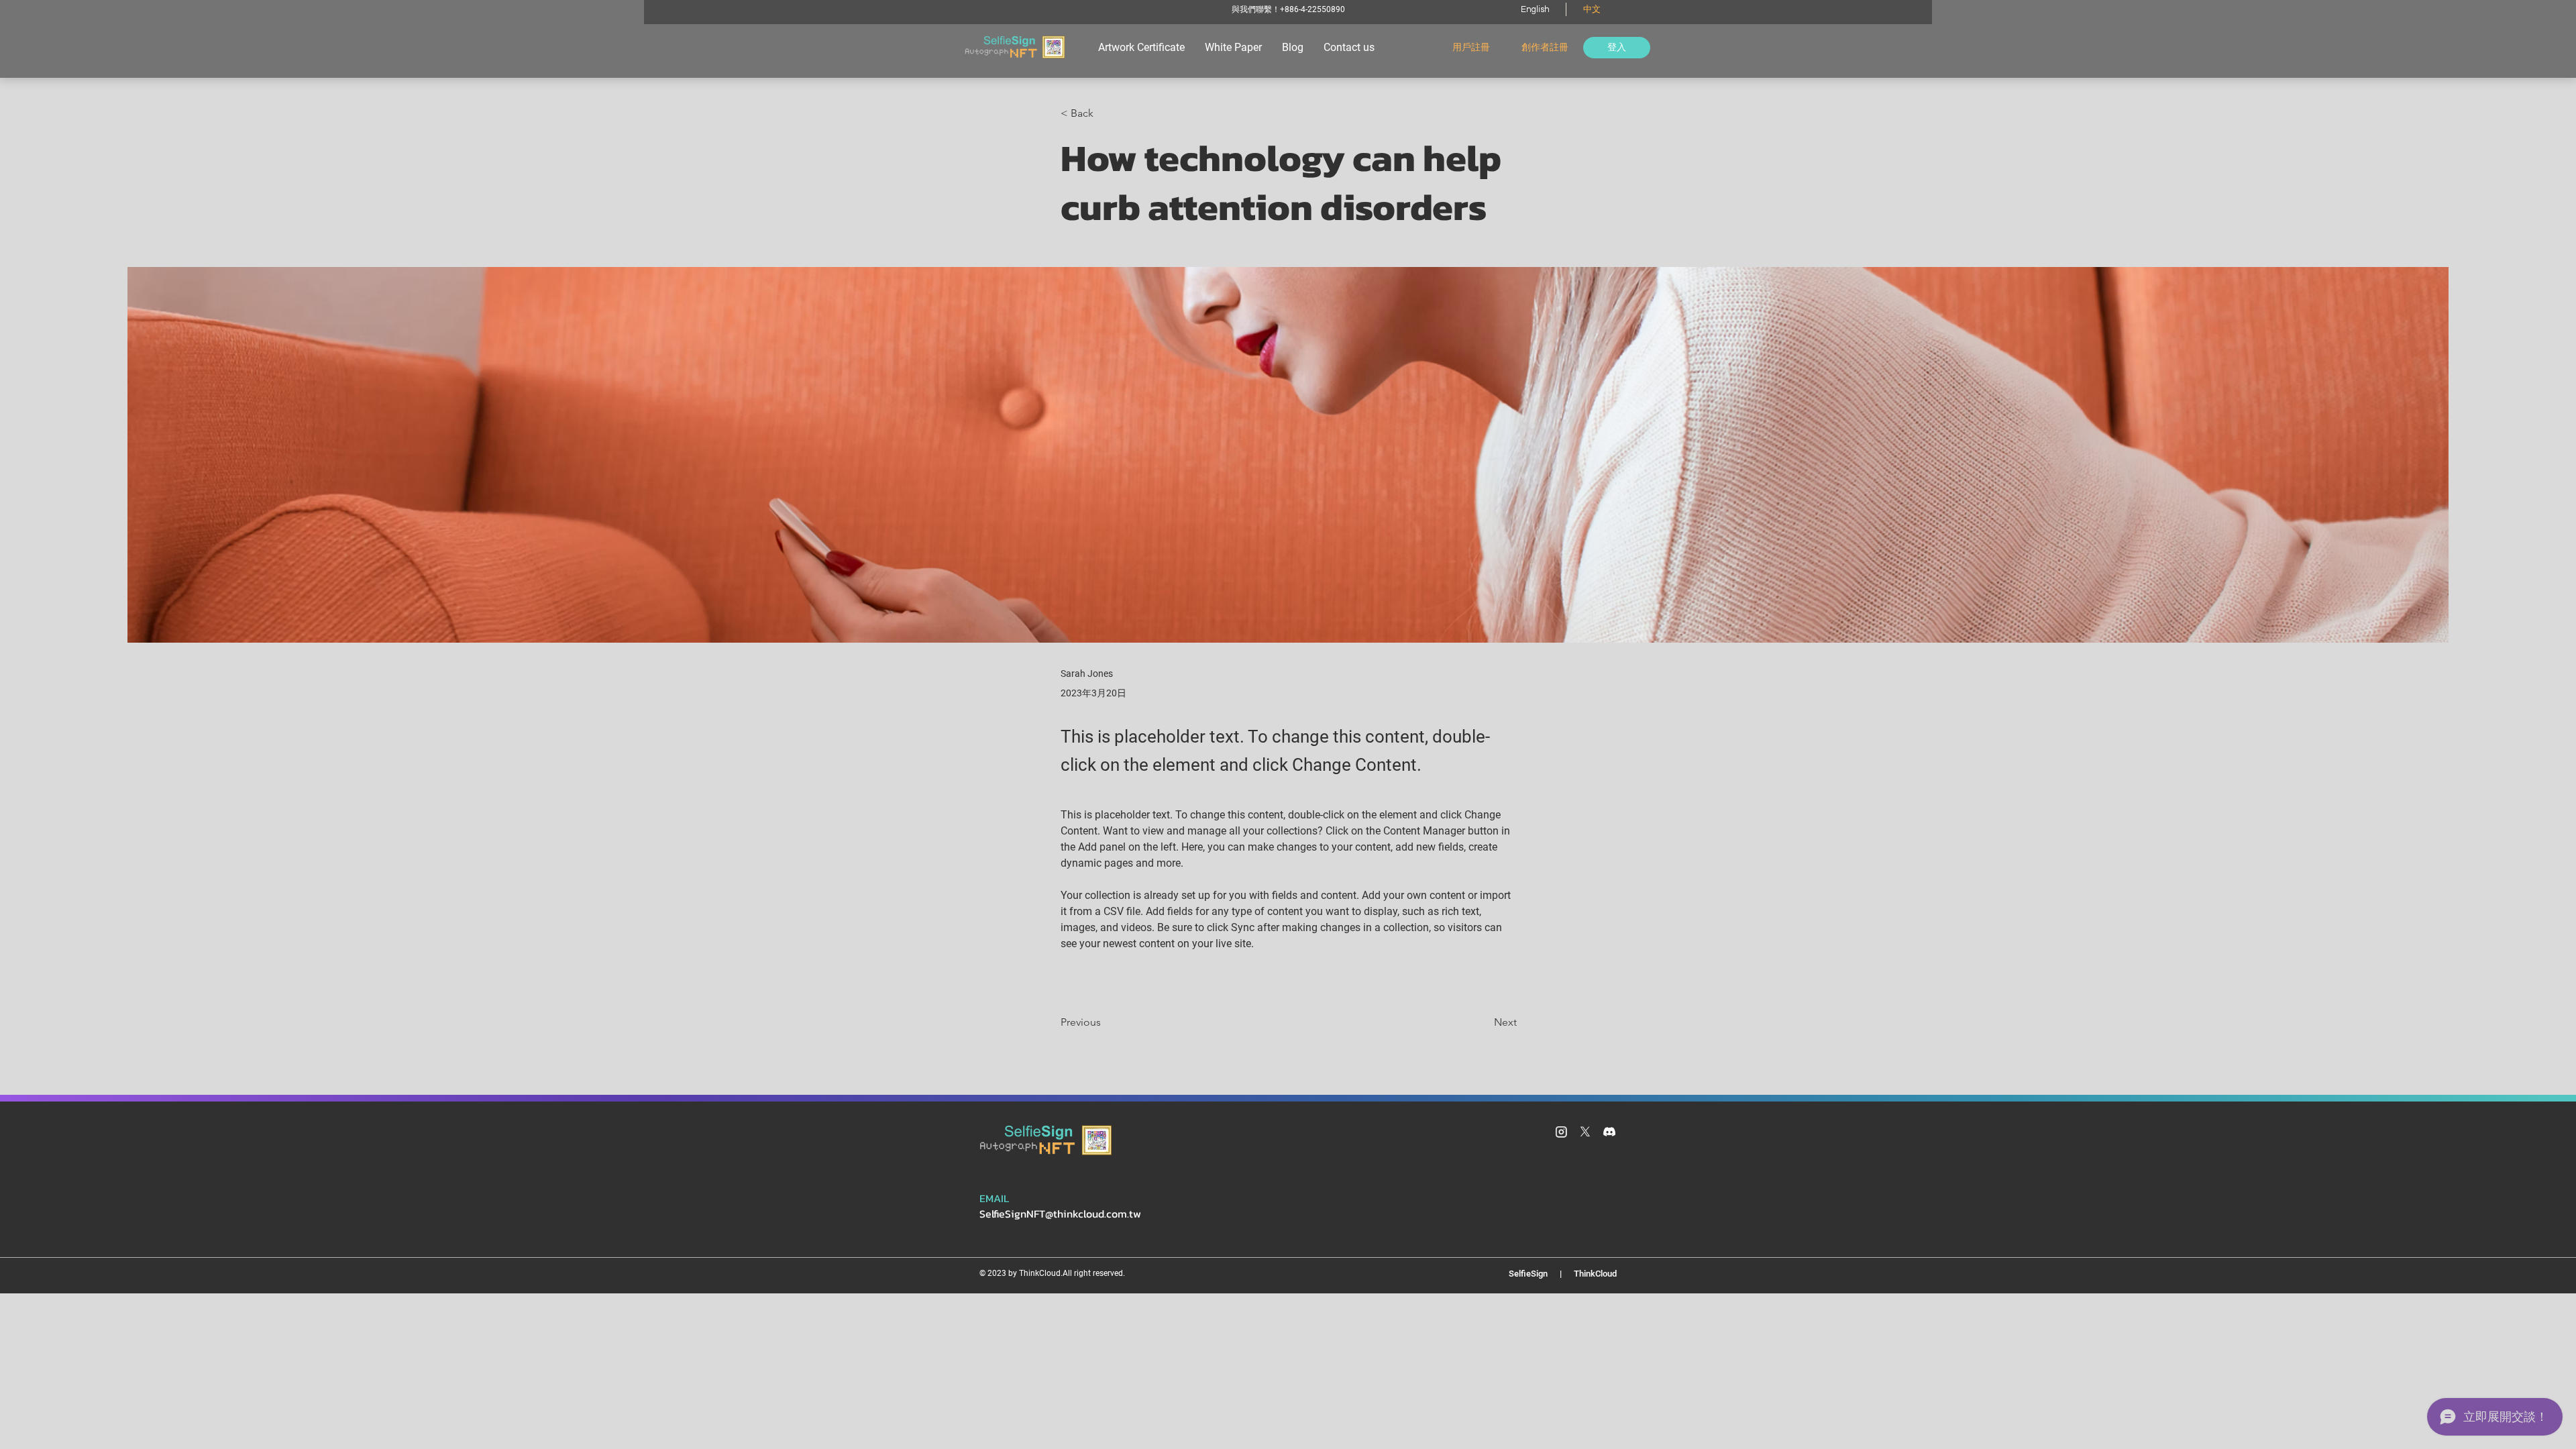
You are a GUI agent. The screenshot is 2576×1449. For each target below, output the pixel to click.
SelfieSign (1531, 1274)
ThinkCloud (1593, 1274)
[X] (1585, 1132)
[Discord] (1609, 1132)
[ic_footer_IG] (1561, 1132)
